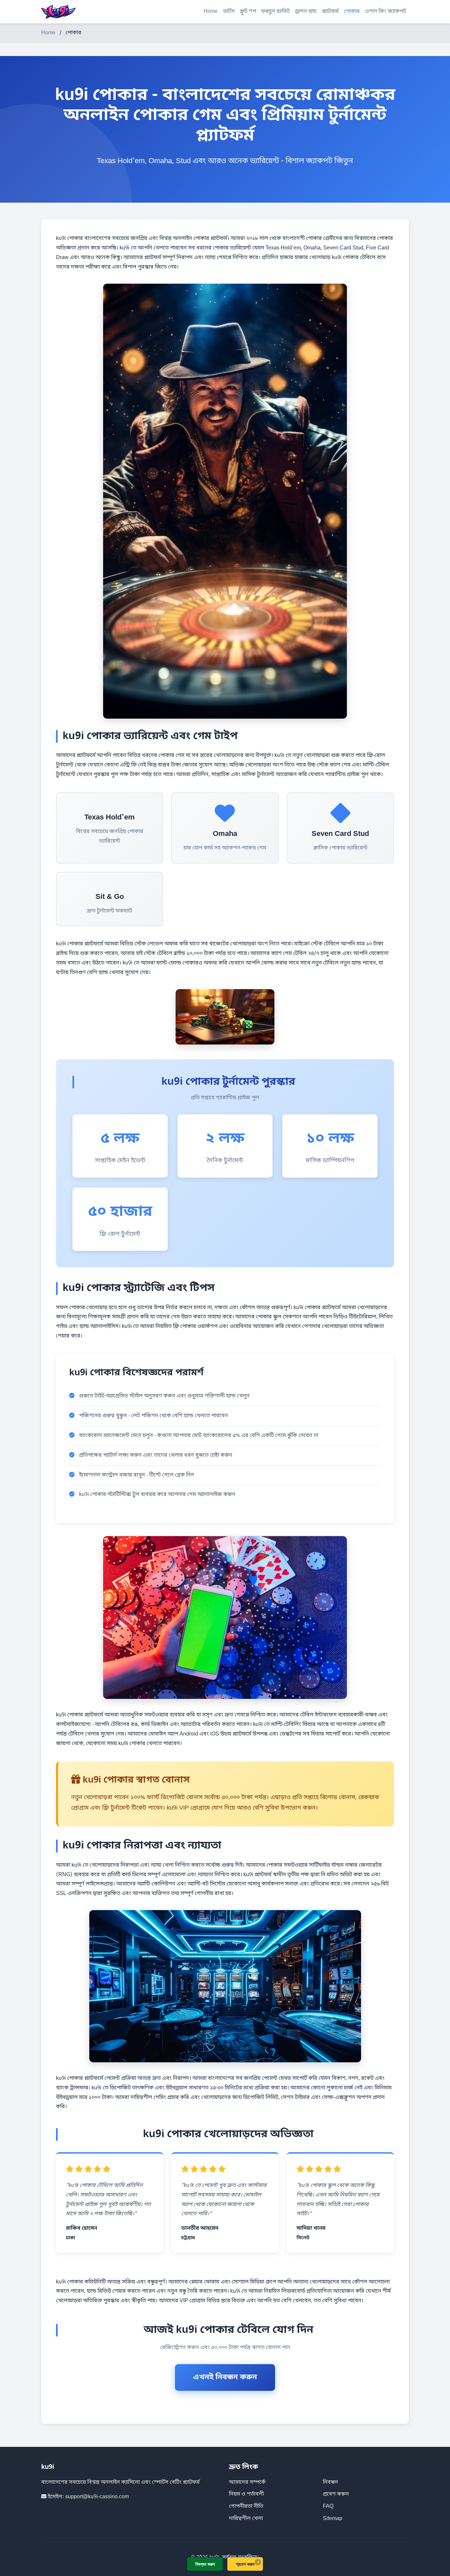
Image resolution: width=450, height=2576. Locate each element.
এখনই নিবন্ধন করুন (225, 2377)
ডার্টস (229, 12)
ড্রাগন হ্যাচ (306, 12)
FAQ (328, 2506)
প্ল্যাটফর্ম (330, 12)
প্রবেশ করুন (336, 2494)
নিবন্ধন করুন (205, 2564)
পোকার (352, 12)
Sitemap (333, 2519)
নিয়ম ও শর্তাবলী (246, 2494)
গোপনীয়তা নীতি (246, 2506)
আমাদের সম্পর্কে (247, 2482)
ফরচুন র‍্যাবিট (276, 12)
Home (211, 12)
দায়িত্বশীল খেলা (246, 2519)
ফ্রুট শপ (248, 12)
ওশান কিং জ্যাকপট (386, 12)
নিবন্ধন (330, 2482)
